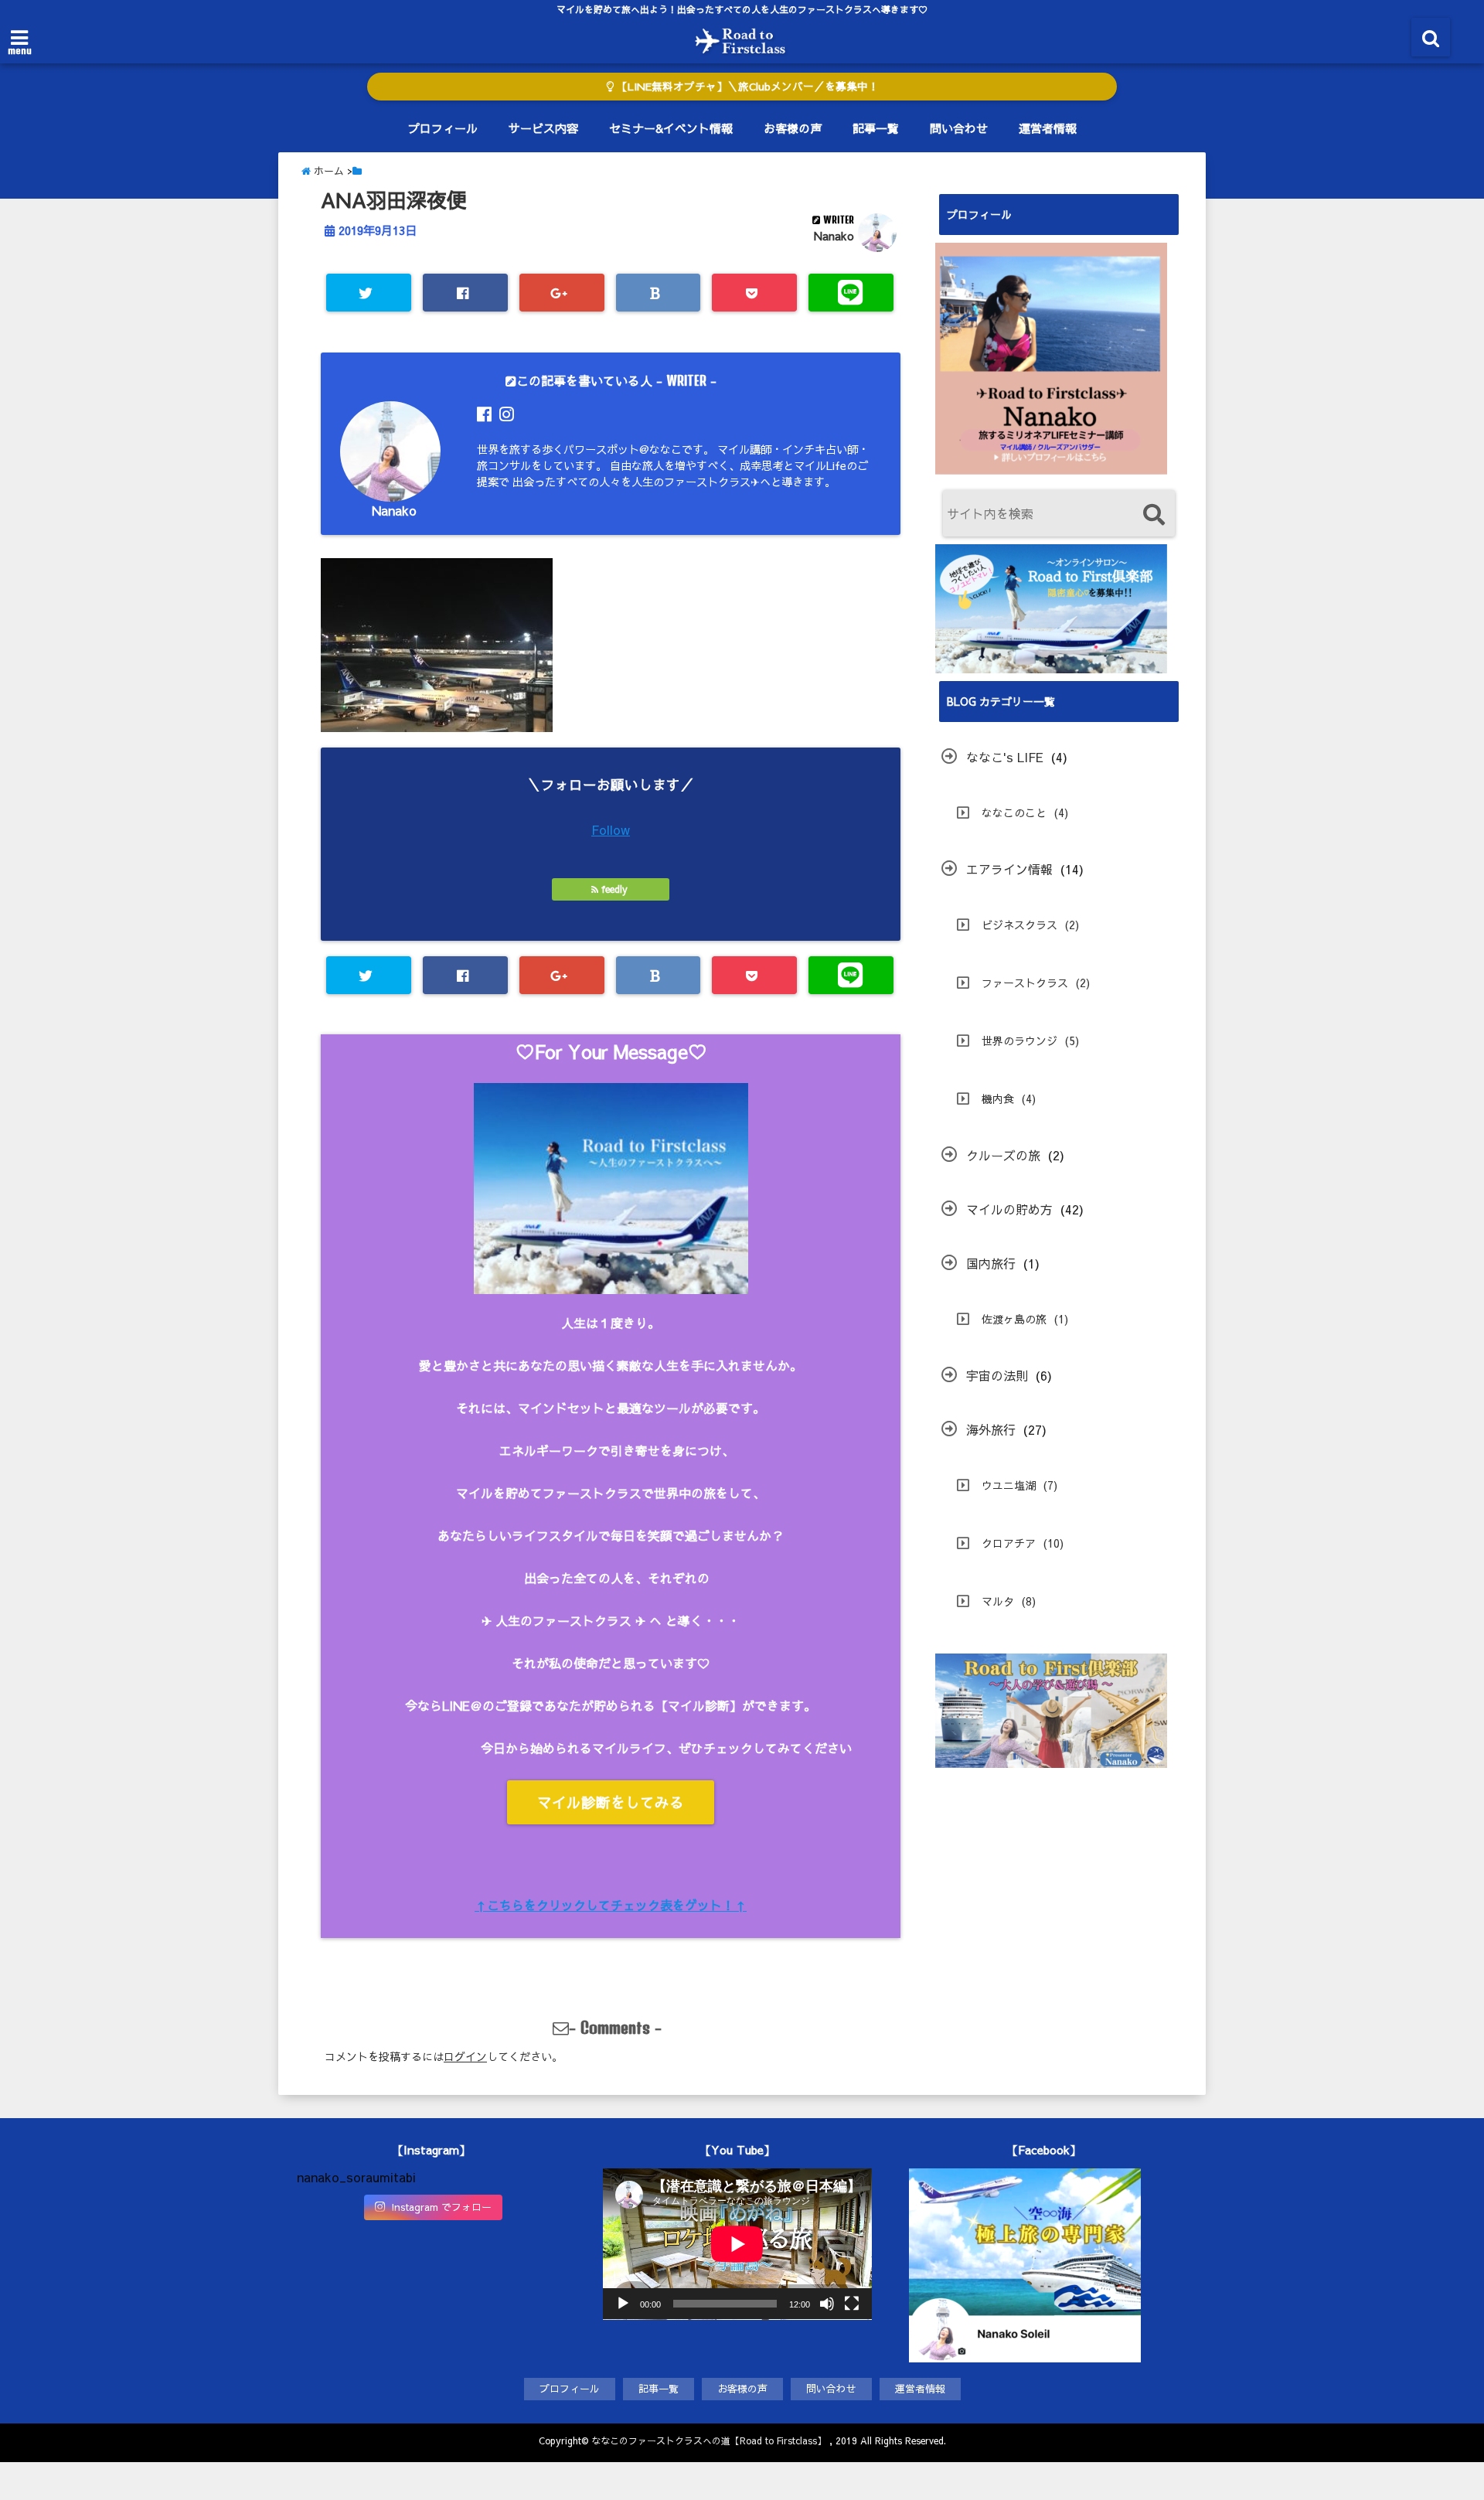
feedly (614, 889)
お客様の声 (793, 128)
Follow (611, 829)
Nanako (834, 236)
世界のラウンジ (1019, 1041)
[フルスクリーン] (852, 2304)
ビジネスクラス (1019, 925)
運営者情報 (1048, 128)
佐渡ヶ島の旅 (1014, 1319)
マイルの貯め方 (1009, 1209)
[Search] (1154, 515)
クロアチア (1009, 1543)
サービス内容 (543, 128)
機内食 (998, 1098)
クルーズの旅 (1003, 1155)
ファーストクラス (1025, 983)
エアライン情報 (1009, 869)
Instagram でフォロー (441, 2207)
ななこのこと (1014, 812)
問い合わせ (959, 128)
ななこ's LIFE (1005, 757)
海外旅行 (991, 1429)
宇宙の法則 (997, 1375)
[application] (737, 2244)
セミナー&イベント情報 (671, 128)
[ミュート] (827, 2304)
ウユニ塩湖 (1009, 1485)
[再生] (623, 2304)
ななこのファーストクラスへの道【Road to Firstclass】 (709, 2440)
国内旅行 (991, 1263)
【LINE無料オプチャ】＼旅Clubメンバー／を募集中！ (746, 86)
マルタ (998, 1601)
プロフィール (443, 128)
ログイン (465, 2056)
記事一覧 (876, 128)
